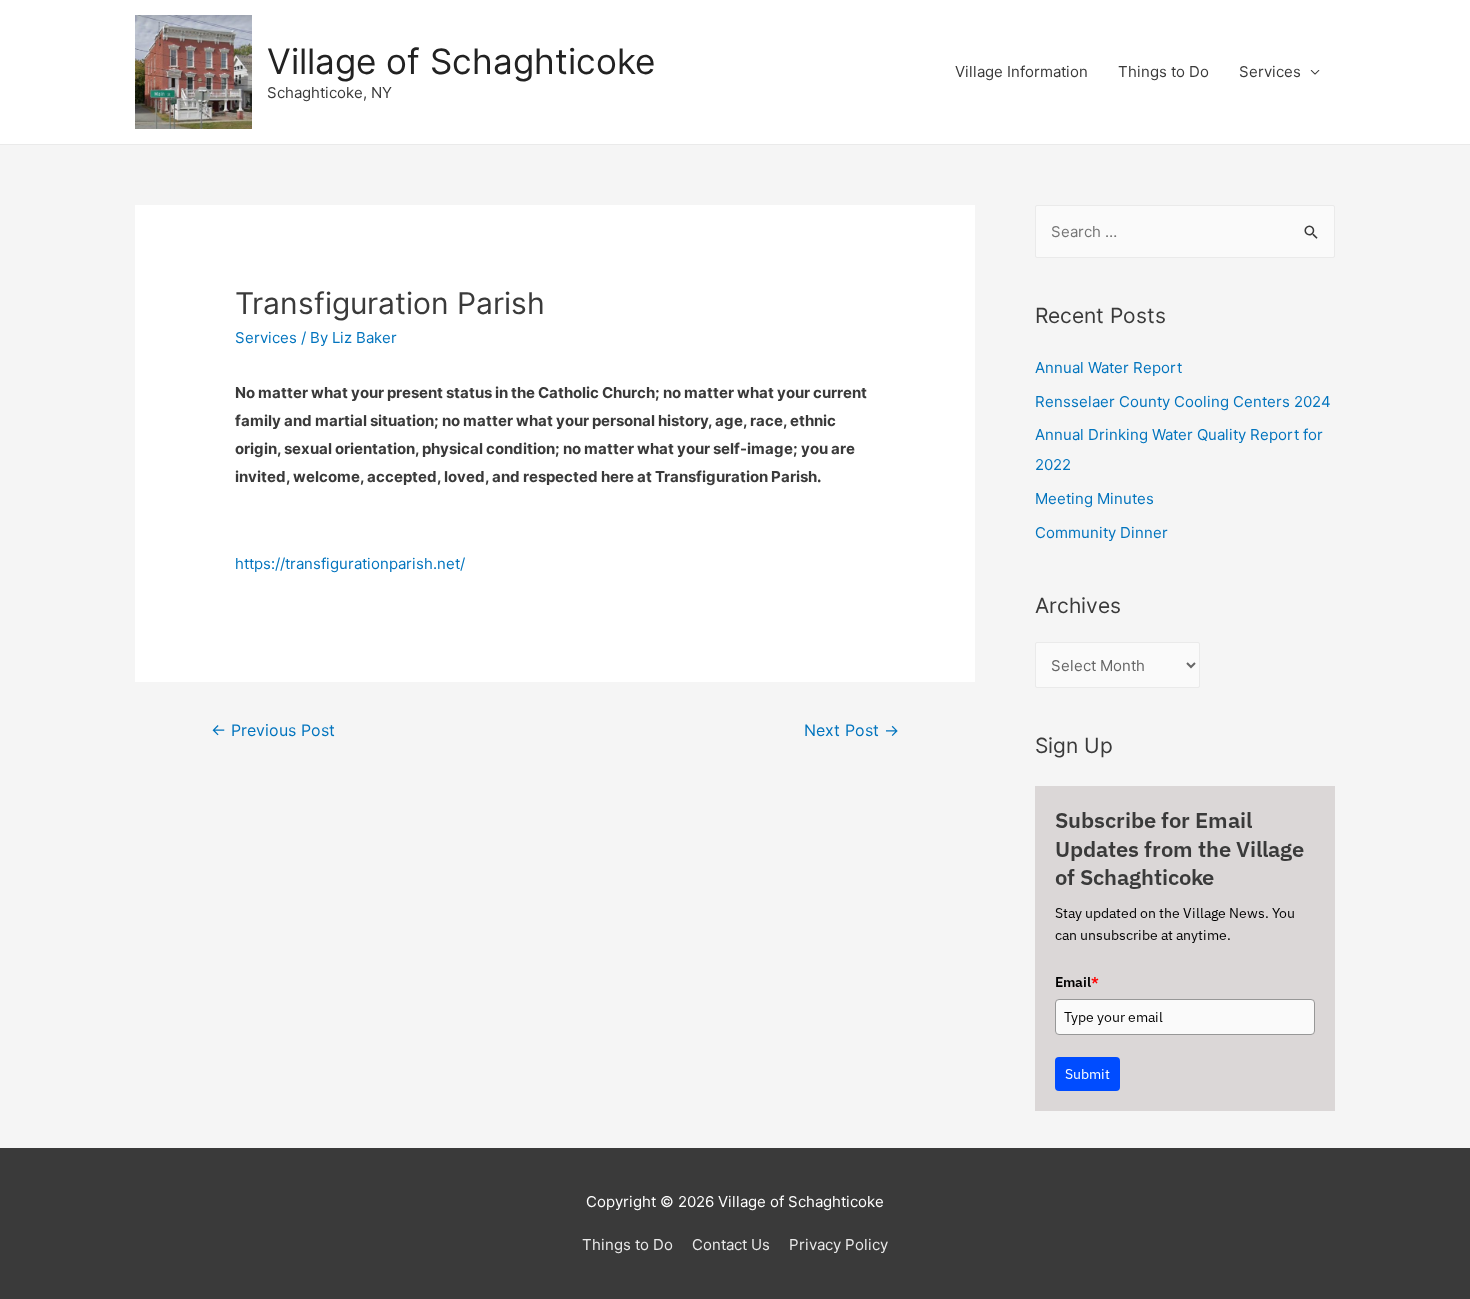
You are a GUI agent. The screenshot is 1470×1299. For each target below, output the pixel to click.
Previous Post (273, 730)
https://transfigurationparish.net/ (350, 563)
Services (1270, 71)
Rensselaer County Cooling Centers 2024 (1183, 401)
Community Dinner (1101, 532)
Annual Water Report (1108, 367)
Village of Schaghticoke (461, 61)
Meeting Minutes (1094, 498)
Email (1077, 982)
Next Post (851, 730)
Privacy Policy (838, 1244)
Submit (1087, 1074)
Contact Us (731, 1244)
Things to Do (1163, 71)
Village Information (1021, 71)
